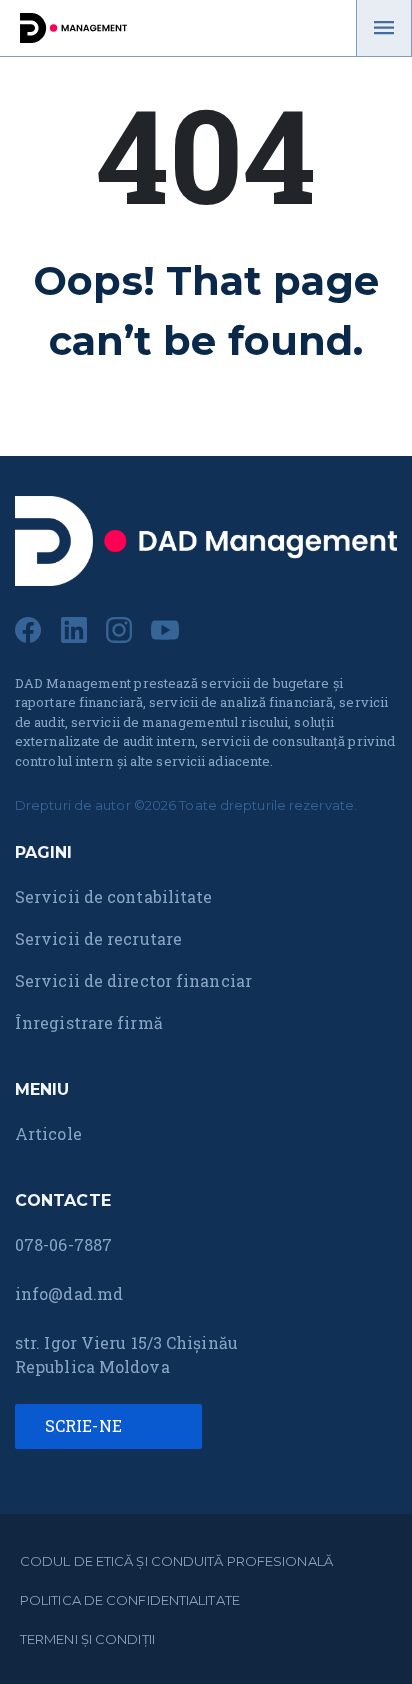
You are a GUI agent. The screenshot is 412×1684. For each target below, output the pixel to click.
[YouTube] (165, 627)
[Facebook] (28, 627)
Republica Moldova (92, 1366)
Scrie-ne (85, 1425)
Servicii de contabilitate (114, 896)
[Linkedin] (74, 627)
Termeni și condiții (87, 1639)
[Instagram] (119, 627)
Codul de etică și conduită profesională (176, 1561)
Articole (48, 1133)
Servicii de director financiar (133, 980)
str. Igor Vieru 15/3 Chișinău (126, 1342)
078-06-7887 (63, 1244)
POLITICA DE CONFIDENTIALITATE (130, 1600)
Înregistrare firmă (89, 1022)
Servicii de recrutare (98, 938)
